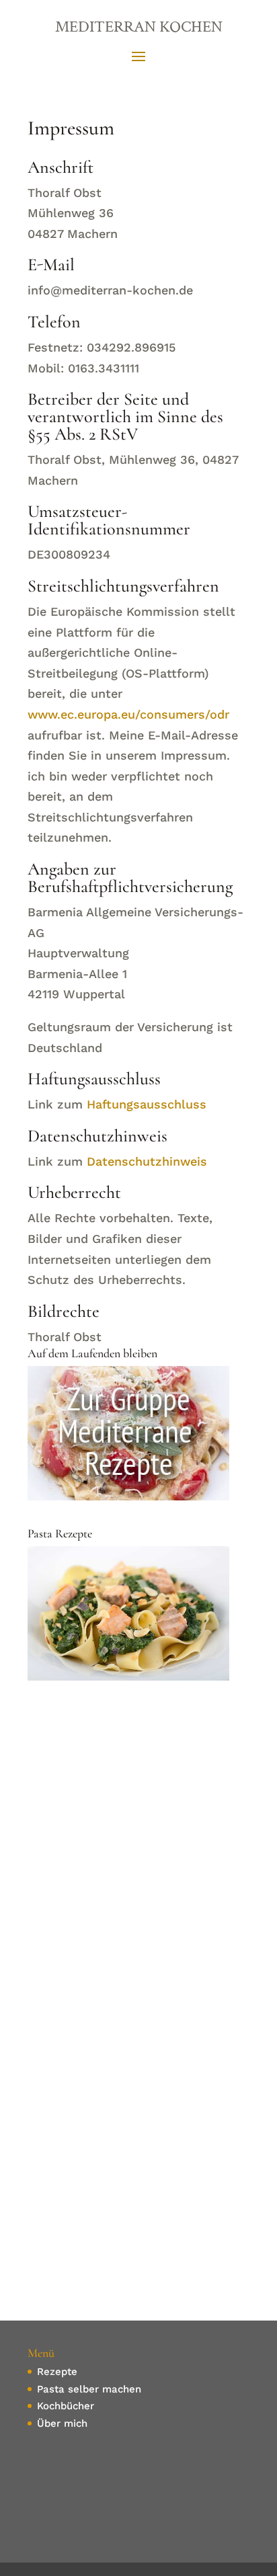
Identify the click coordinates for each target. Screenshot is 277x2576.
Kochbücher (66, 2406)
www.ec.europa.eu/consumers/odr (128, 714)
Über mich (62, 2423)
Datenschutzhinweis (147, 1161)
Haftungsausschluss (147, 1104)
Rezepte (57, 2372)
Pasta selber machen (89, 2389)
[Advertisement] (138, 1846)
